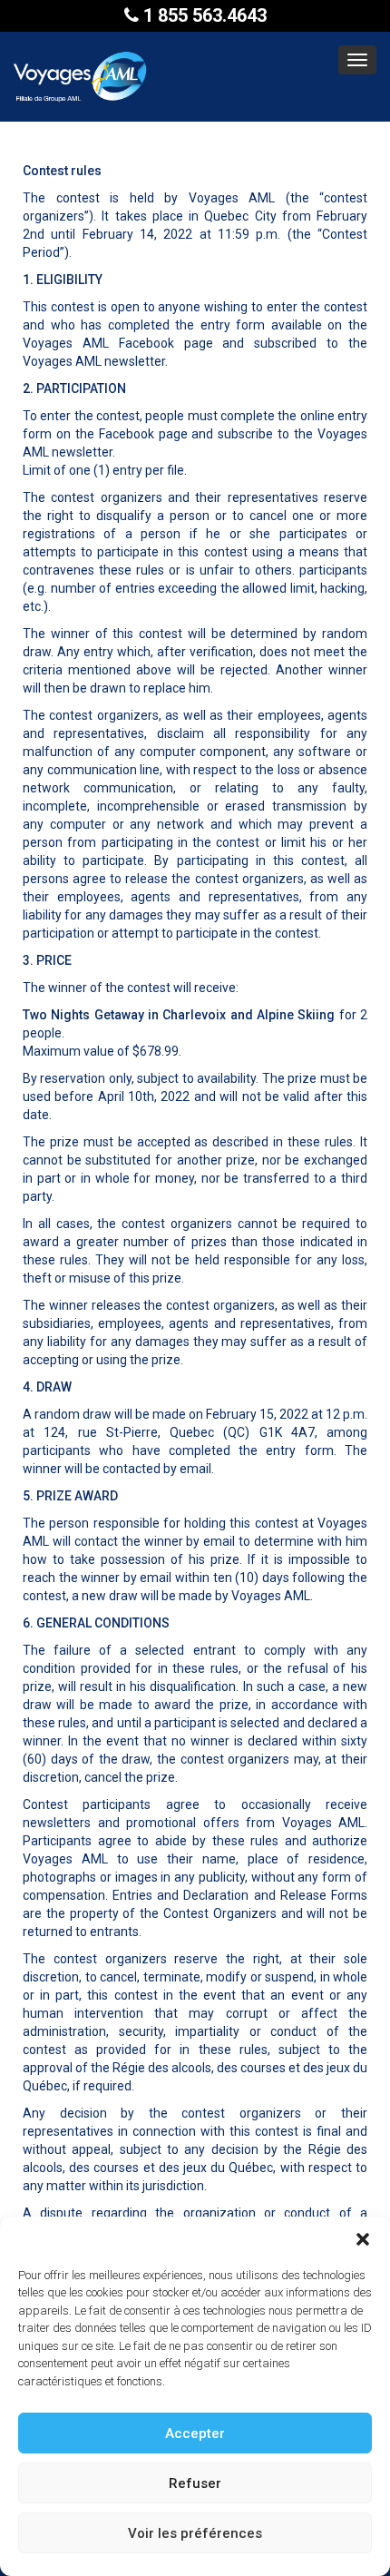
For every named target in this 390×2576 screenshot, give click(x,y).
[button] (363, 2239)
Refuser (195, 2483)
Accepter (195, 2433)
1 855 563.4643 (203, 15)
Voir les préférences (195, 2533)
